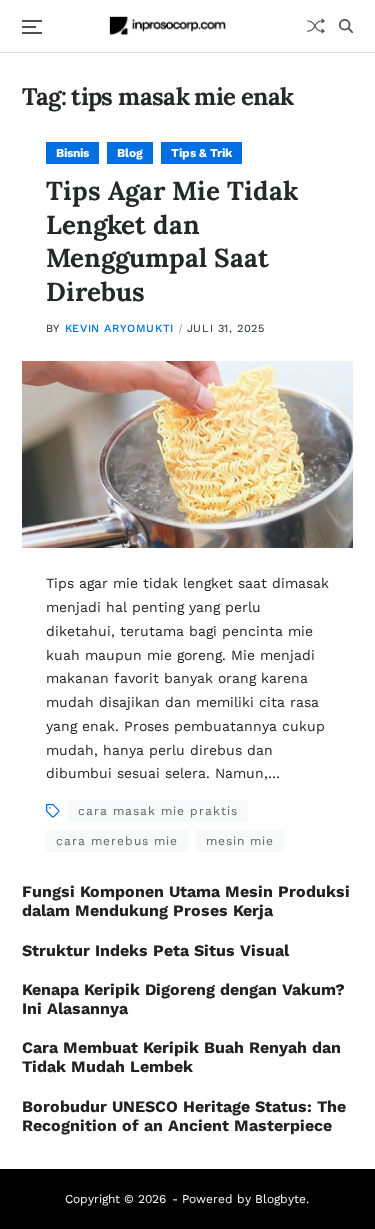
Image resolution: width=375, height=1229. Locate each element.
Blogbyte (280, 1199)
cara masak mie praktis (158, 811)
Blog (130, 153)
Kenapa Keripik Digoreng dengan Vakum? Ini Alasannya (183, 999)
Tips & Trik (201, 153)
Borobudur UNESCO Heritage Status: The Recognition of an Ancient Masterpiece (184, 1116)
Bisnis (72, 153)
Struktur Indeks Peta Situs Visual (155, 950)
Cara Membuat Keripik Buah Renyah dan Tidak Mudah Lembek (181, 1057)
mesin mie (240, 841)
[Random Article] (316, 26)
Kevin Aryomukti (119, 328)
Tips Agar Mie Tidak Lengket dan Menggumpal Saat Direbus (172, 241)
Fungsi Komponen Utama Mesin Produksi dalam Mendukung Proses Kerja (186, 901)
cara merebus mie (117, 841)
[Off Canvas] (32, 27)
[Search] (346, 26)
